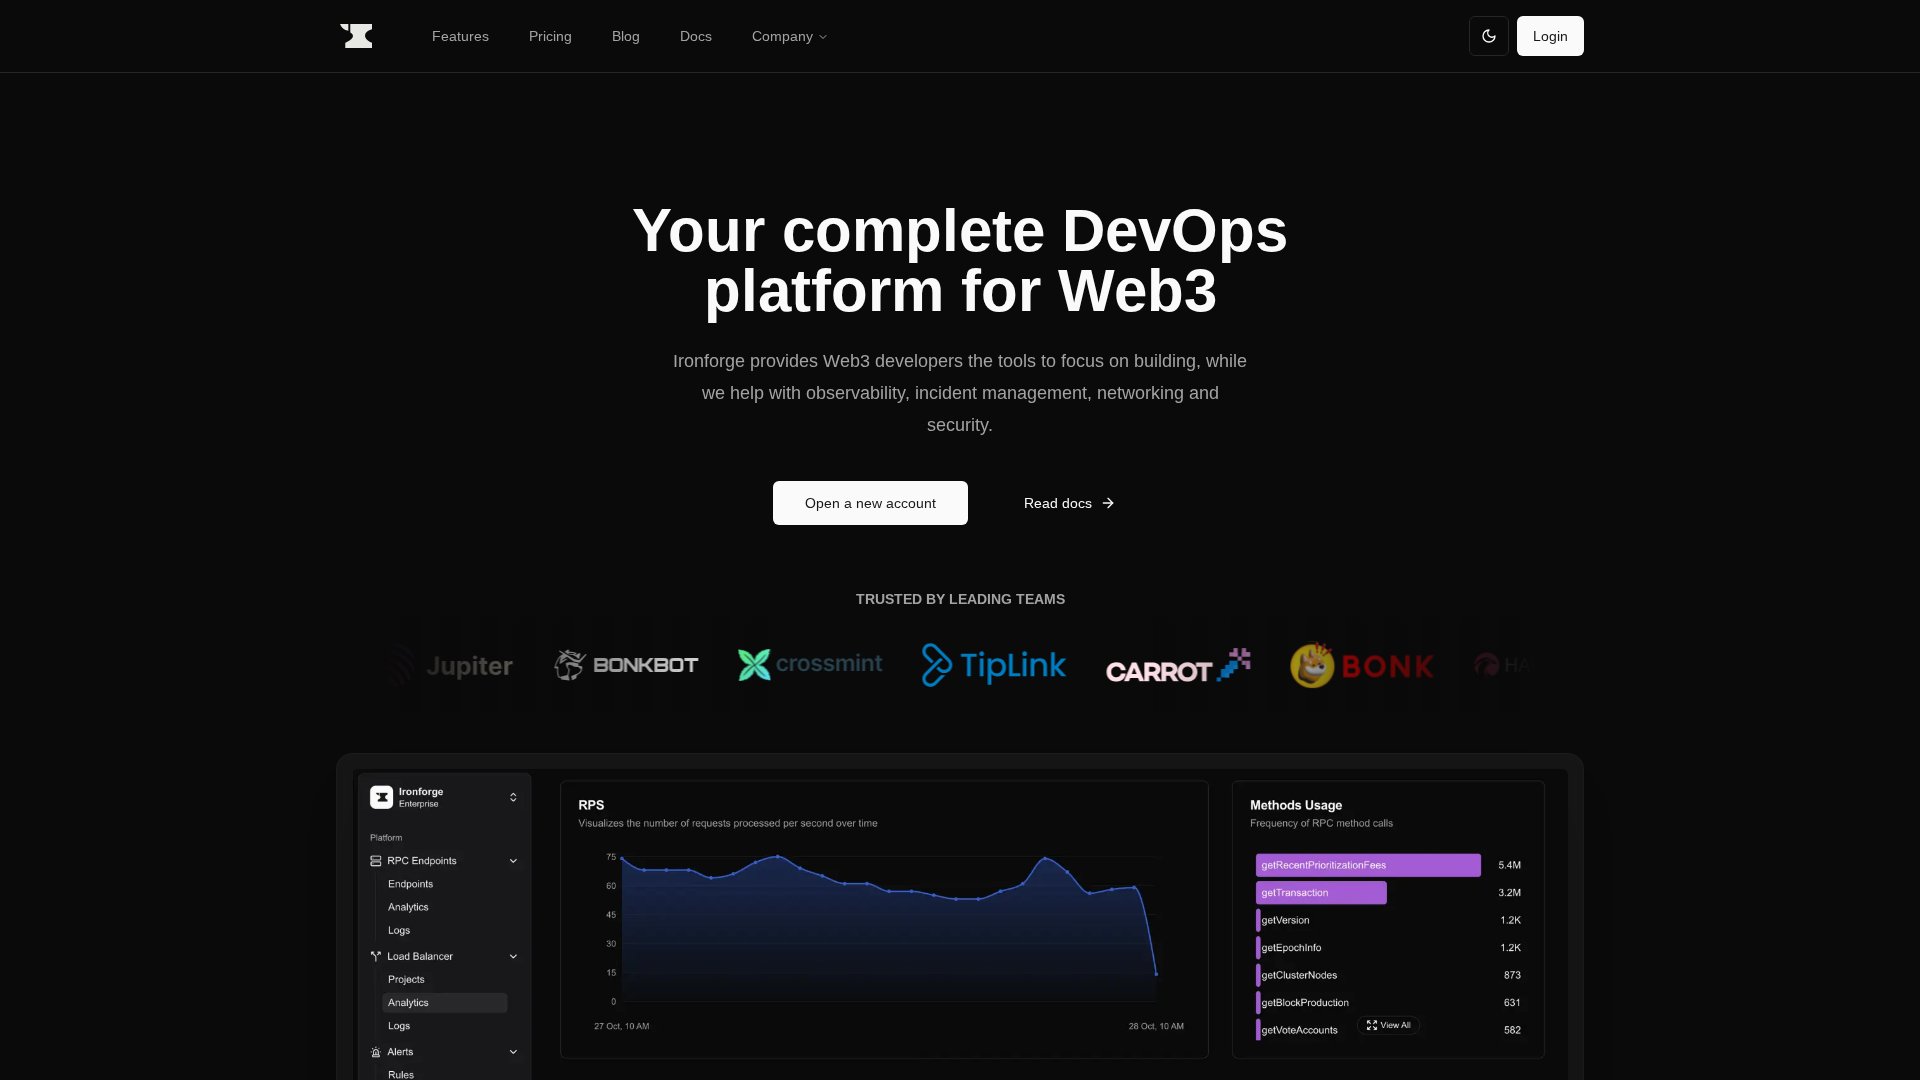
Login (1550, 36)
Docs (696, 36)
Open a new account (870, 503)
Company (782, 36)
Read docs (1058, 503)
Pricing (550, 36)
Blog (626, 36)
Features (460, 36)
